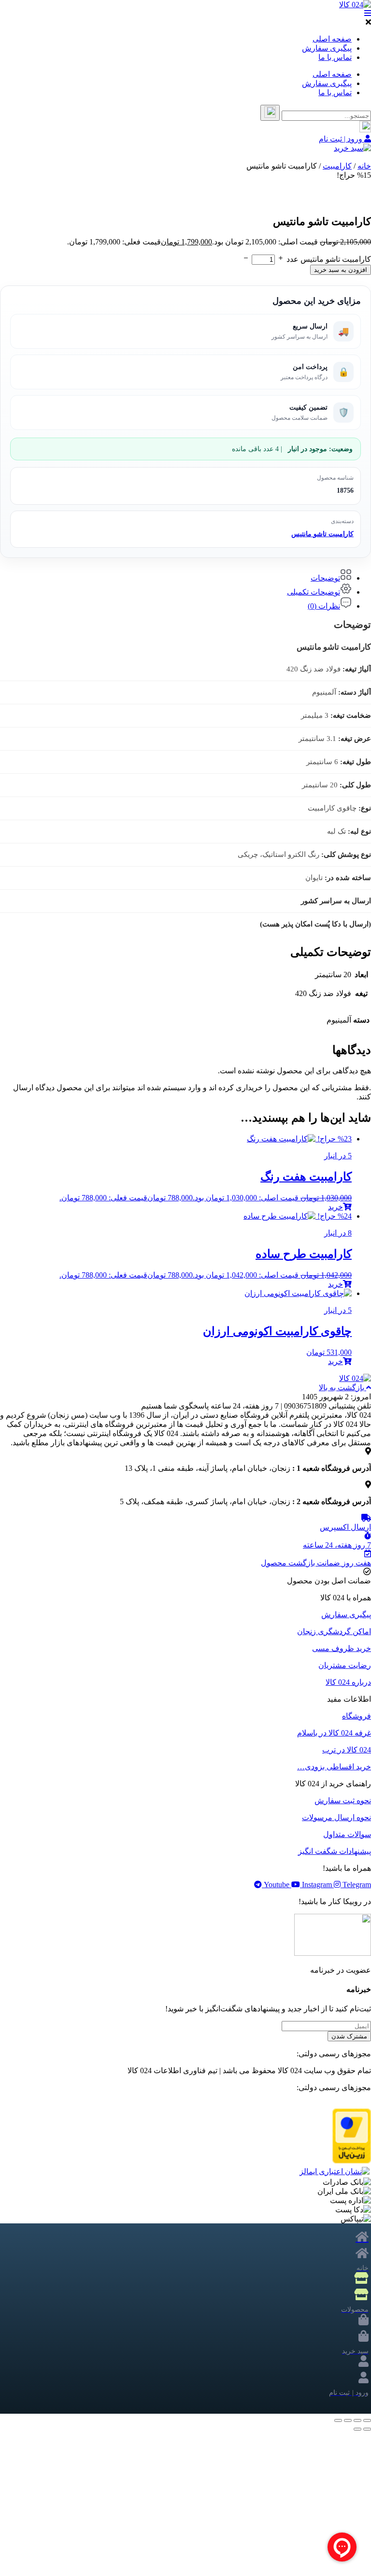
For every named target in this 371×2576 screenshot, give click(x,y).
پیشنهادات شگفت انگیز (335, 1851)
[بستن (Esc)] (338, 2420)
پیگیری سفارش (327, 48)
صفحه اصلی (332, 39)
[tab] (176, 576)
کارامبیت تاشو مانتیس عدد (329, 259)
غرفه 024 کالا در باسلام (334, 1733)
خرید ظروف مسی (342, 1648)
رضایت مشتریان (345, 1665)
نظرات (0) (324, 606)
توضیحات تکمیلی (314, 592)
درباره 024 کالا (348, 1682)
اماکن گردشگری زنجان (334, 1631)
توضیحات (325, 578)
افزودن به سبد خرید (341, 270)
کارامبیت (337, 166)
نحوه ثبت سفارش (343, 1800)
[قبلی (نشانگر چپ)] (367, 2429)
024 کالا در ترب (347, 1750)
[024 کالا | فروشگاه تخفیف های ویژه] (355, 5)
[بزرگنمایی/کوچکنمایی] (367, 2420)
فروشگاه (357, 1716)
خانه (364, 166)
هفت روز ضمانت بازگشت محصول (316, 1563)
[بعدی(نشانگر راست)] (357, 2429)
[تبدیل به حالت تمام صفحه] (357, 2420)
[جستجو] (270, 113)
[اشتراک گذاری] (348, 2420)
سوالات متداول (347, 1834)
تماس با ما (335, 57)
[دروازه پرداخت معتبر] (352, 2161)
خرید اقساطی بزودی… (334, 1767)
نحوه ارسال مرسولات (336, 1817)
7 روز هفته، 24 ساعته (337, 1545)
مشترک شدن (349, 2036)
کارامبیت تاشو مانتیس (322, 534)
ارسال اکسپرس (345, 1527)
